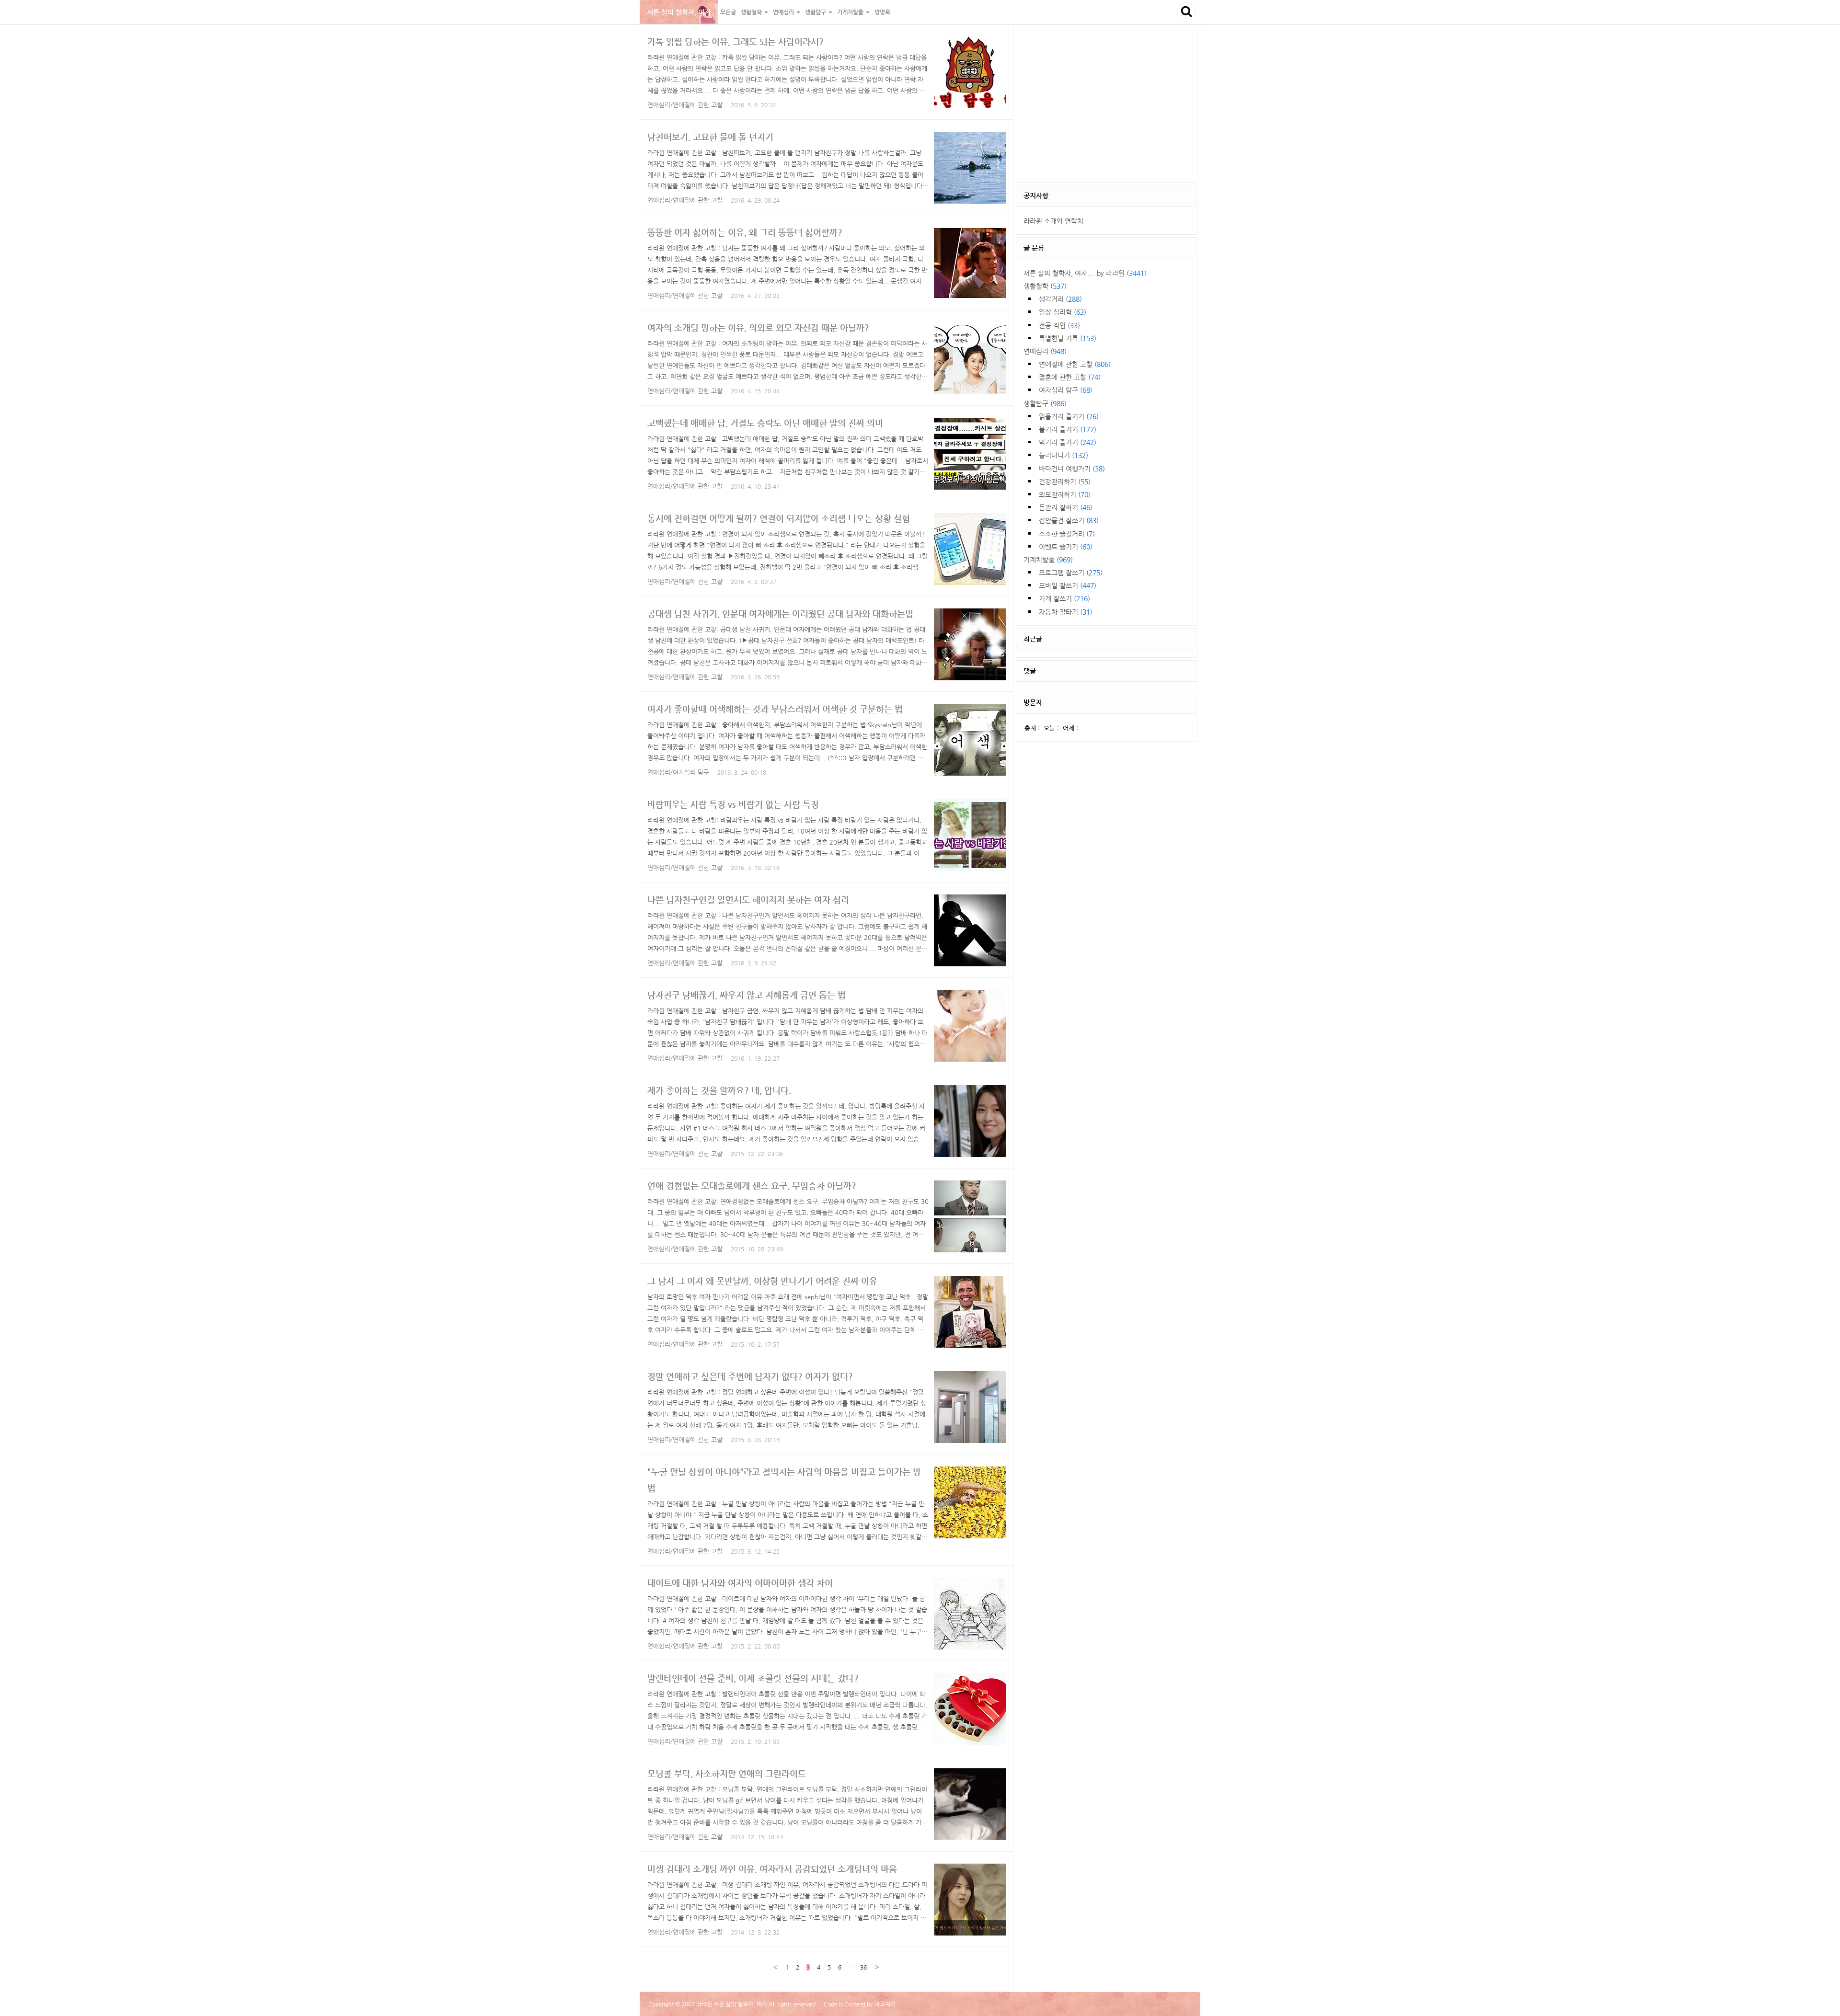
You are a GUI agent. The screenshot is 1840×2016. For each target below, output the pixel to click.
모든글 (728, 12)
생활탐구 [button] (816, 12)
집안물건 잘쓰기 (1069, 520)
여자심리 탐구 (1066, 390)
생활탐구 (1045, 403)
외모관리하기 (1065, 494)
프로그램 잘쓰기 (1071, 573)
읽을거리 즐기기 (1069, 416)
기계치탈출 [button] (851, 12)
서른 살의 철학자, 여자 (679, 12)
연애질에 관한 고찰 (1075, 364)
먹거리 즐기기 (1068, 442)
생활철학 (1045, 286)
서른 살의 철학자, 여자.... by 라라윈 (1085, 273)
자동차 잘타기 (1066, 612)
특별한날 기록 (1068, 338)
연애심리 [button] (784, 12)
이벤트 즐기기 (1066, 547)
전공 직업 (1059, 325)
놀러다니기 (1064, 455)
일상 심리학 (1063, 312)
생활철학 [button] (752, 12)
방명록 (882, 12)
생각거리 (1060, 299)
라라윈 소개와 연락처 (1053, 221)
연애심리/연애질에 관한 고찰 (685, 105)
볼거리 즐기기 (1068, 429)
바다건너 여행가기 (1072, 469)
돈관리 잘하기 (1066, 507)
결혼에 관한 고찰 (1070, 377)
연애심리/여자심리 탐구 (678, 772)
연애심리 (1045, 351)
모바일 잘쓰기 (1068, 585)
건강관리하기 (1065, 481)
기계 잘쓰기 (1064, 598)
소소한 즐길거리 (1067, 534)
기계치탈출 (1048, 560)
